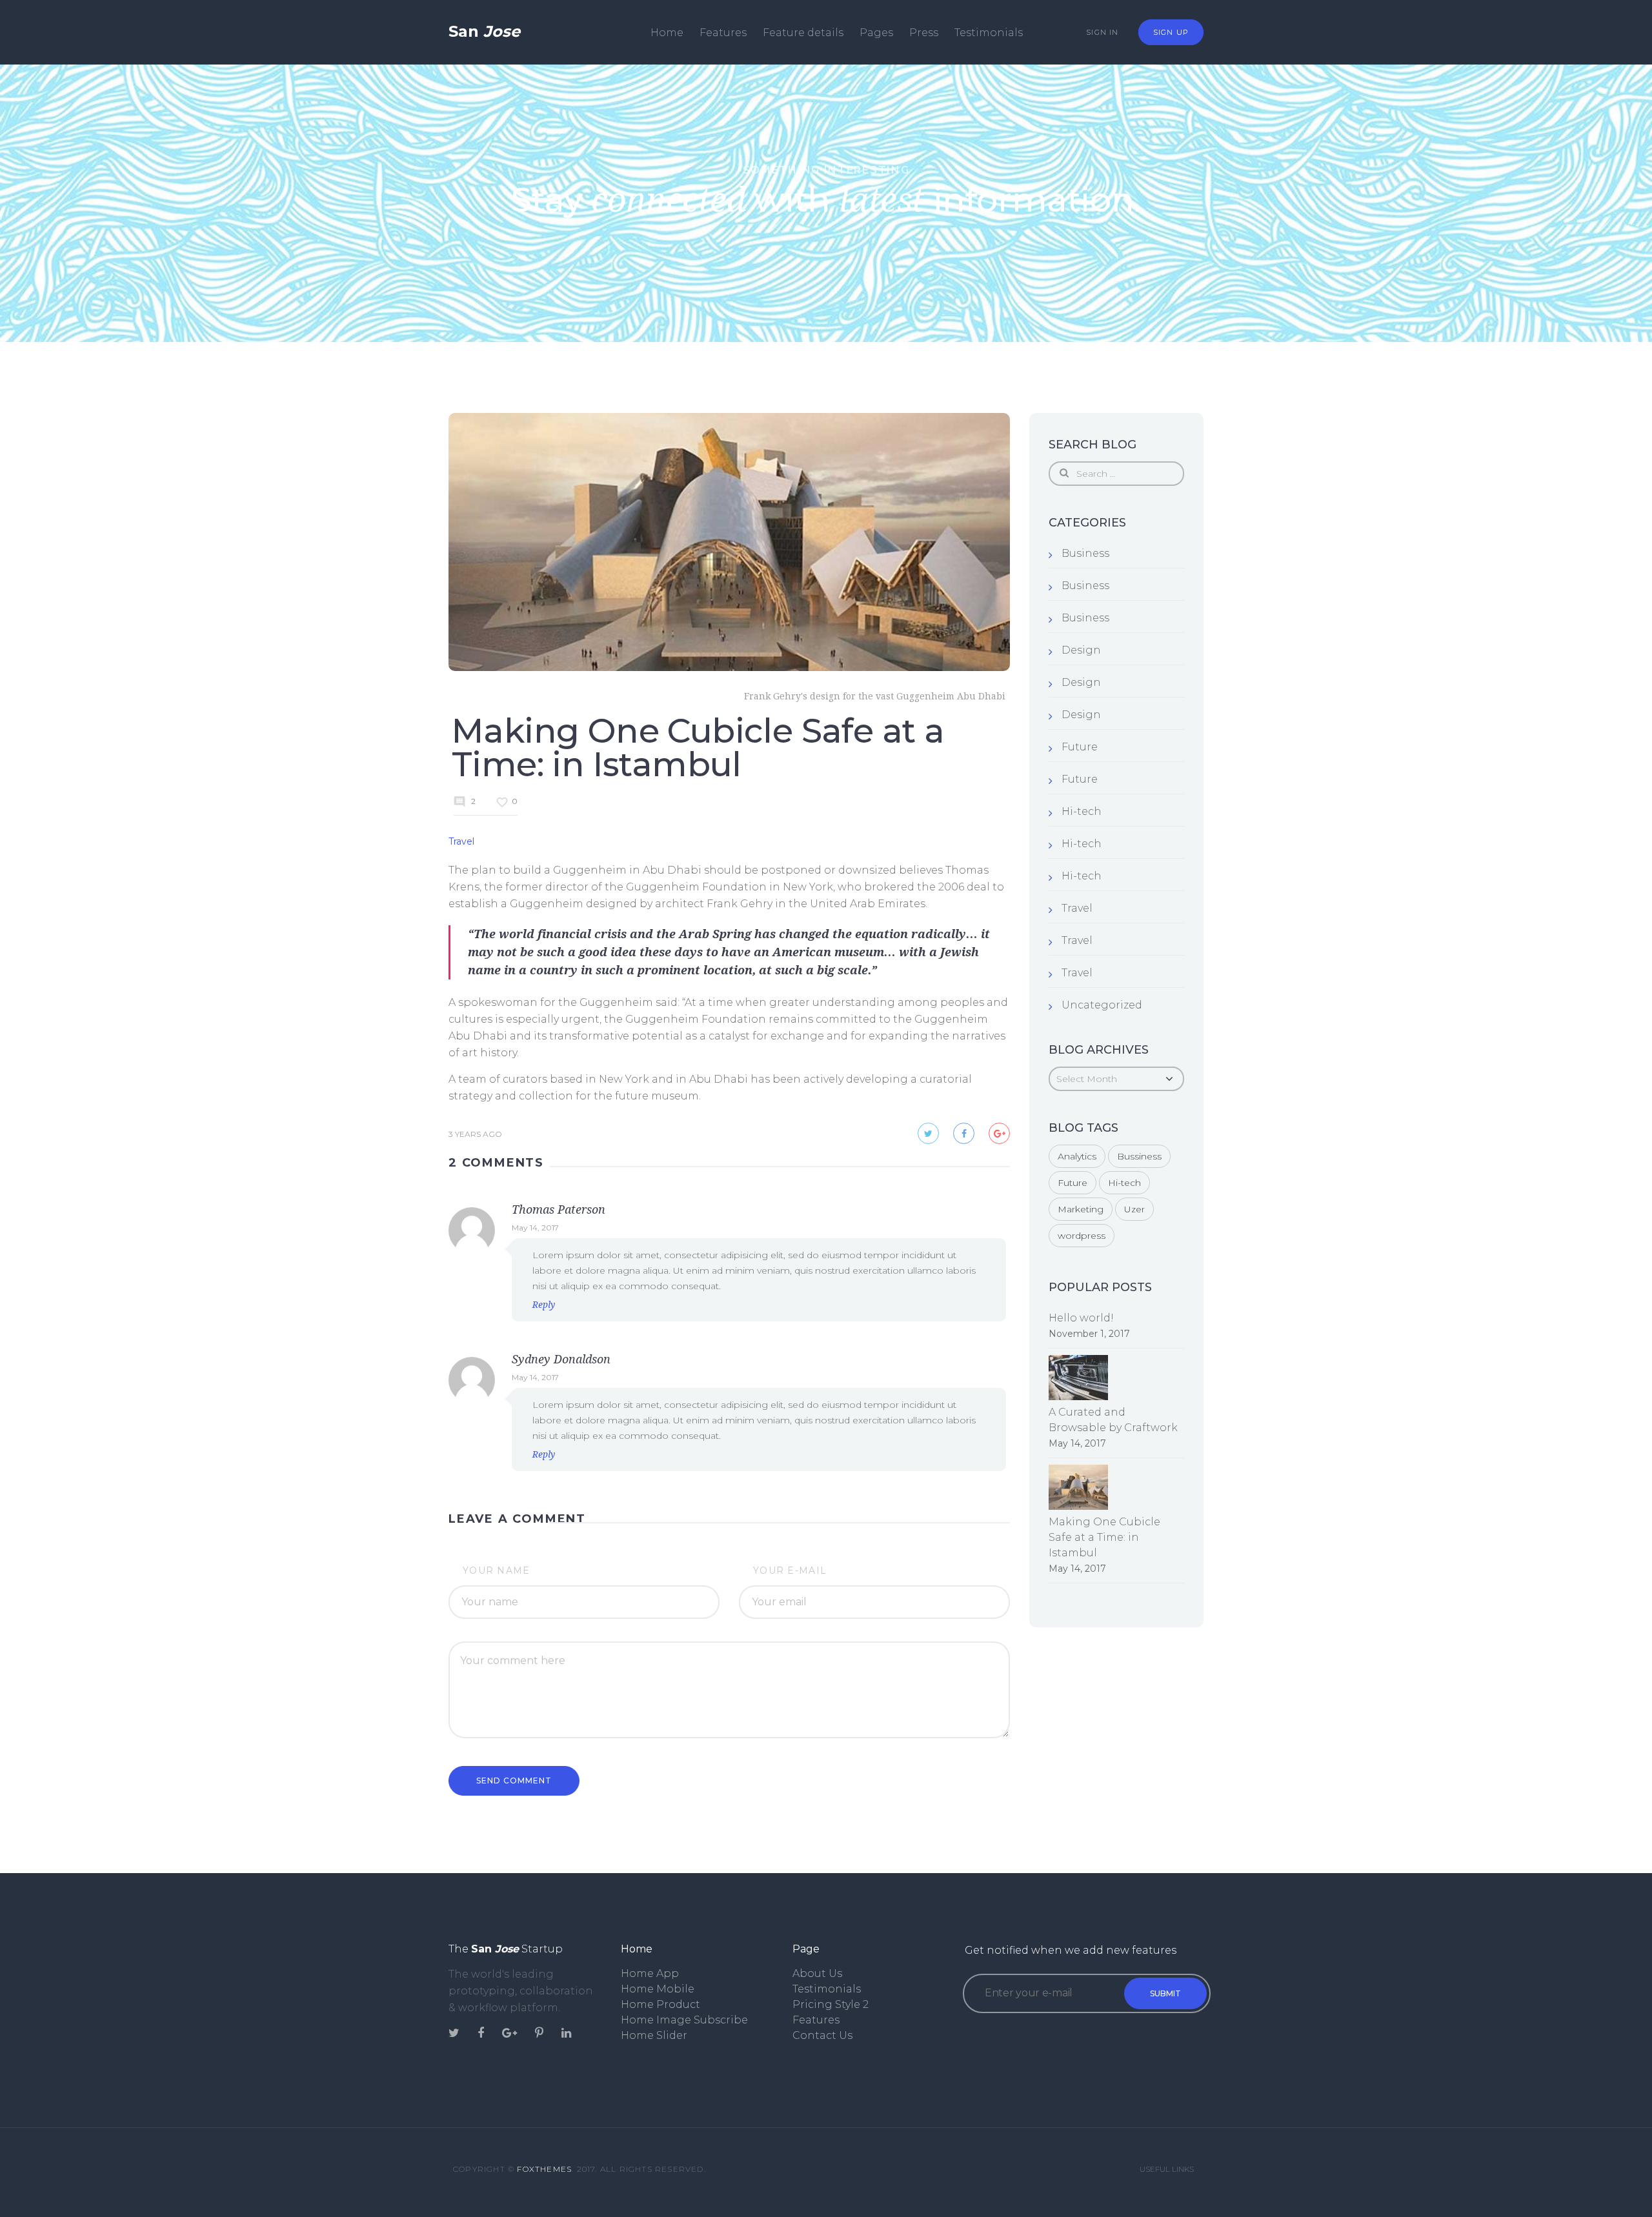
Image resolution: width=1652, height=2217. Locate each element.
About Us (817, 1973)
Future (1080, 747)
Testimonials (989, 33)
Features (723, 33)
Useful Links (1167, 2169)
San (484, 31)
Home (667, 33)
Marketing (1081, 1209)
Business (1085, 553)
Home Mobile (658, 1989)
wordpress (1082, 1236)
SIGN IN (1102, 32)
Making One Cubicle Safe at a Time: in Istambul (1104, 1537)
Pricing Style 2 (831, 2004)
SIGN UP (1171, 32)
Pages (876, 33)
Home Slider (654, 2035)
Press (924, 33)
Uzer (1134, 1209)
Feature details (803, 33)
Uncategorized (1102, 1005)
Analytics (1077, 1156)
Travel (461, 841)
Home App (650, 1973)
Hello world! (1081, 1318)
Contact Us (822, 2035)
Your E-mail (790, 1570)
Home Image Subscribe (684, 2020)
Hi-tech (1082, 811)
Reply (544, 1305)
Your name (497, 1570)
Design (1081, 650)
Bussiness (1139, 1156)
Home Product (660, 2004)
